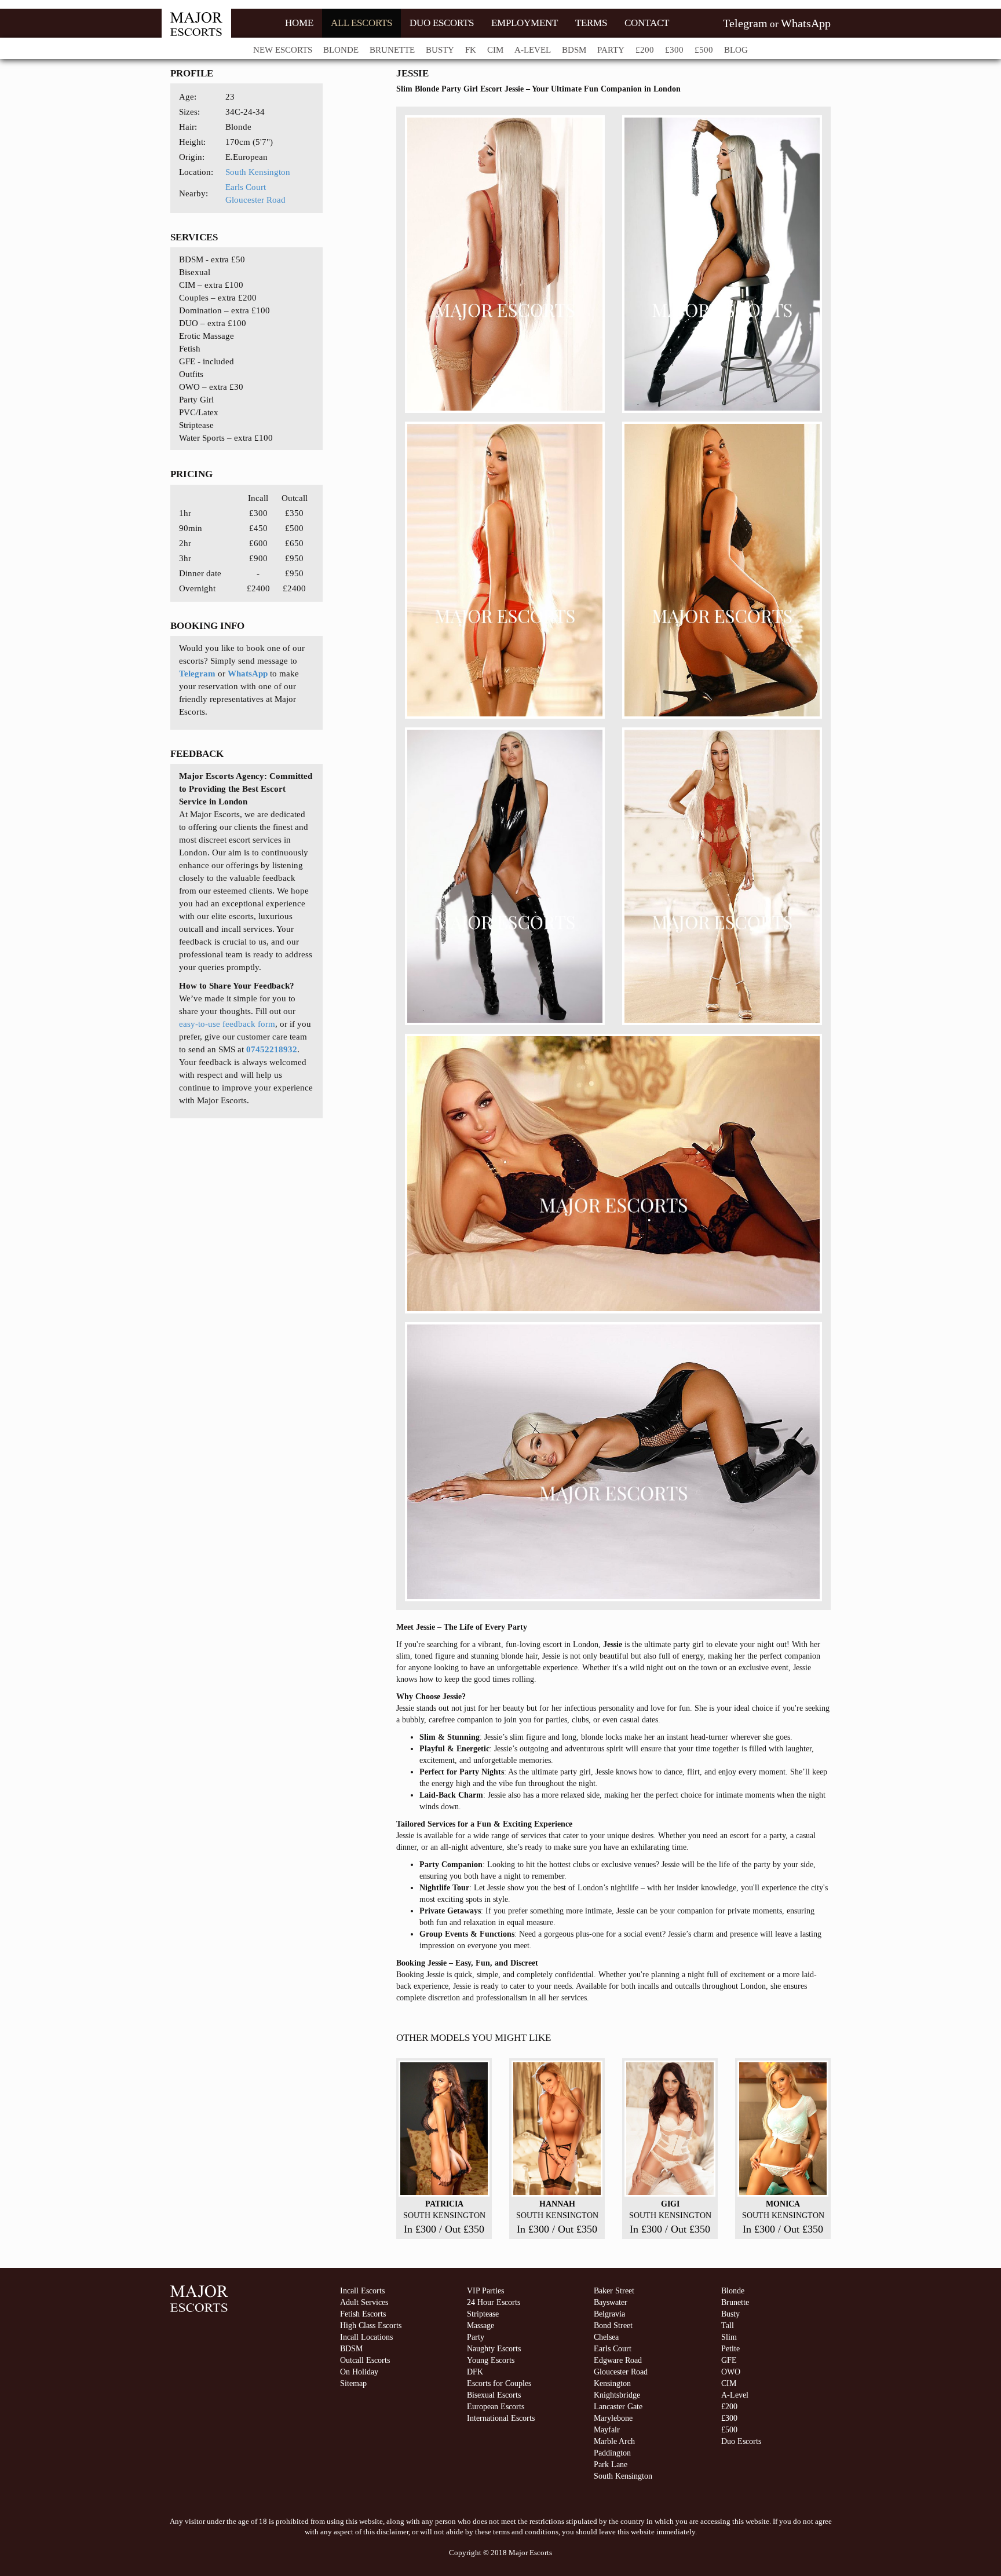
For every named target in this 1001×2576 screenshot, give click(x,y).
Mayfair (607, 2430)
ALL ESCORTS (361, 23)
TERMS (591, 23)
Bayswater (611, 2302)
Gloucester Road (255, 200)
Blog (736, 50)
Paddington (612, 2453)
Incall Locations (366, 2337)
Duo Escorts (741, 2441)
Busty (440, 50)
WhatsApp (806, 23)
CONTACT (647, 23)
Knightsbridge (617, 2395)
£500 (704, 50)
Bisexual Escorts (494, 2395)
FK (471, 50)
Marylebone (613, 2418)
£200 (645, 50)
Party (611, 50)
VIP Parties (485, 2291)
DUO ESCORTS (442, 23)
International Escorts (501, 2418)
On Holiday (359, 2372)
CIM (495, 50)
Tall (728, 2326)
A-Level (533, 50)
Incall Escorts (362, 2291)
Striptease (483, 2314)
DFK (475, 2372)
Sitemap (353, 2383)
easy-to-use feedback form (227, 1024)
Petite (730, 2349)
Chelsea (606, 2337)
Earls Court (246, 187)
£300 (674, 50)
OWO (731, 2372)
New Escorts (283, 50)
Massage (481, 2326)
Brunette (392, 50)
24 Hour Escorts (494, 2302)
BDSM (574, 50)
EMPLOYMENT (525, 23)
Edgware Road (618, 2360)
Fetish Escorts (363, 2314)
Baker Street (614, 2291)
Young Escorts (491, 2360)
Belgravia (609, 2314)
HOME (299, 23)
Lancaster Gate (618, 2407)
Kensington (612, 2383)
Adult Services (364, 2302)
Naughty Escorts (494, 2349)
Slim (729, 2337)
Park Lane (611, 2465)
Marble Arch (614, 2441)
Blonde (341, 50)
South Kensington (258, 172)
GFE (729, 2360)
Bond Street (613, 2326)
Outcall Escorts (365, 2360)
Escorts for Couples (499, 2383)
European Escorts (496, 2407)
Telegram (745, 23)
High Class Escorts (371, 2326)
